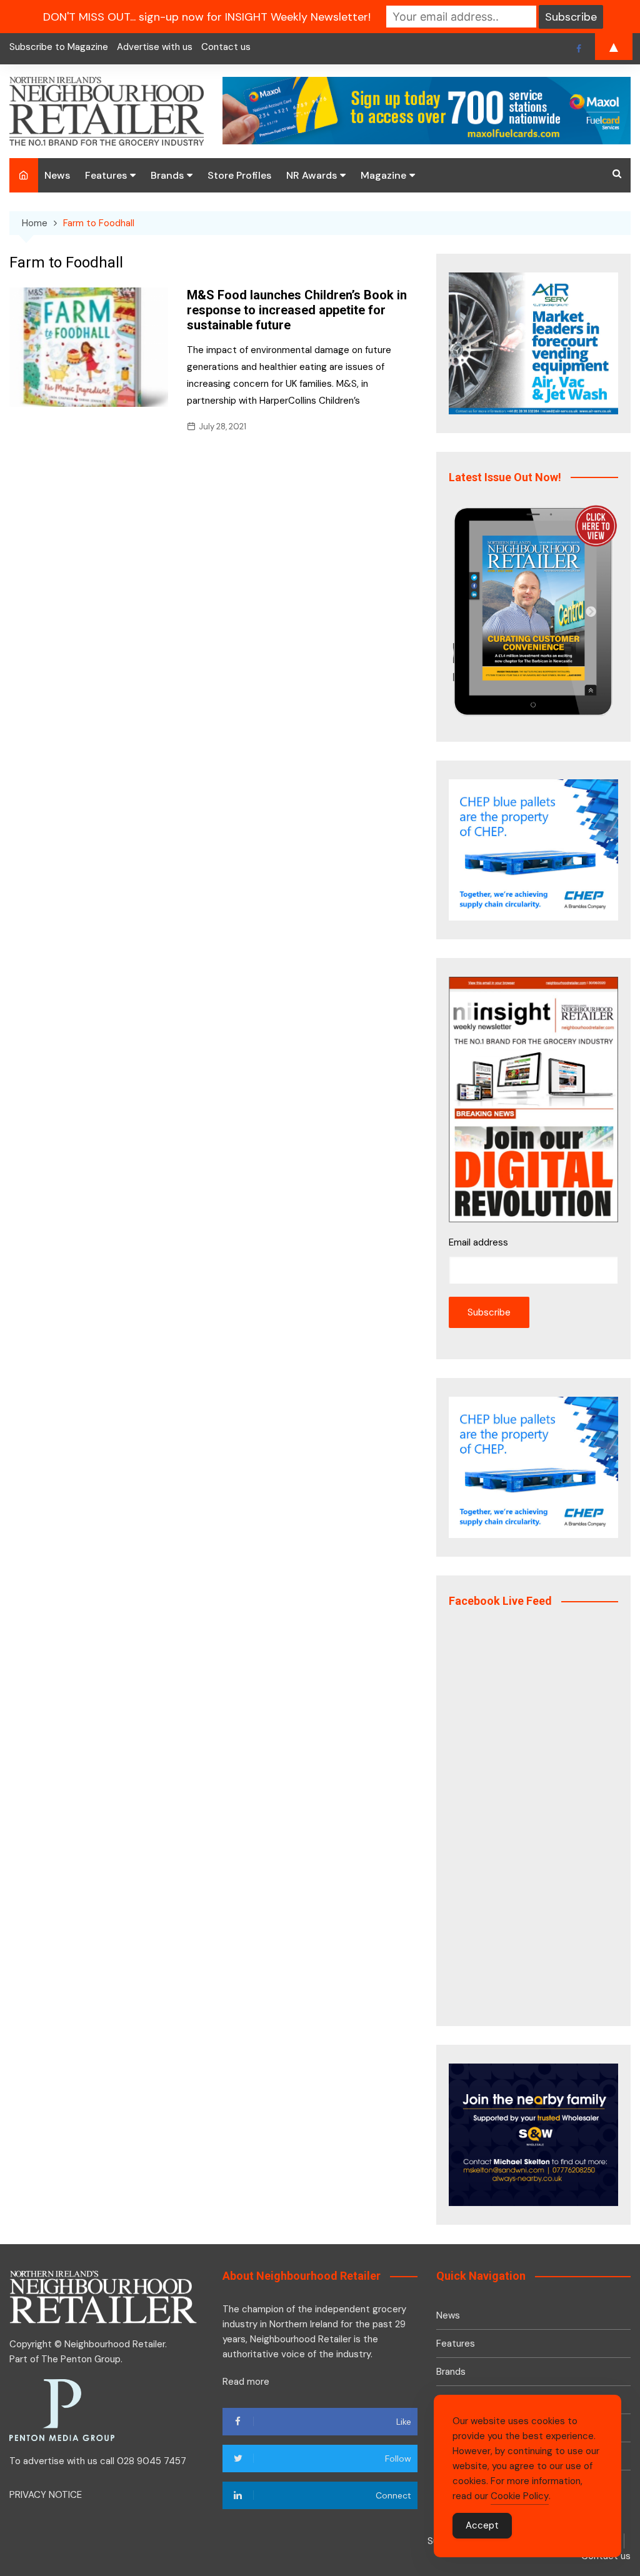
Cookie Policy (520, 2496)
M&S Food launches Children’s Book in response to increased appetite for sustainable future (297, 310)
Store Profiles (239, 175)
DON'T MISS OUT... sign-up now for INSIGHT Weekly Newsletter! (207, 17)
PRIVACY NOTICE (46, 2495)
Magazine (383, 175)
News (57, 175)
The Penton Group (81, 2359)
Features (106, 175)
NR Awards (312, 175)
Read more (246, 2382)
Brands (167, 175)
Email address (478, 1242)
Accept (482, 2525)
